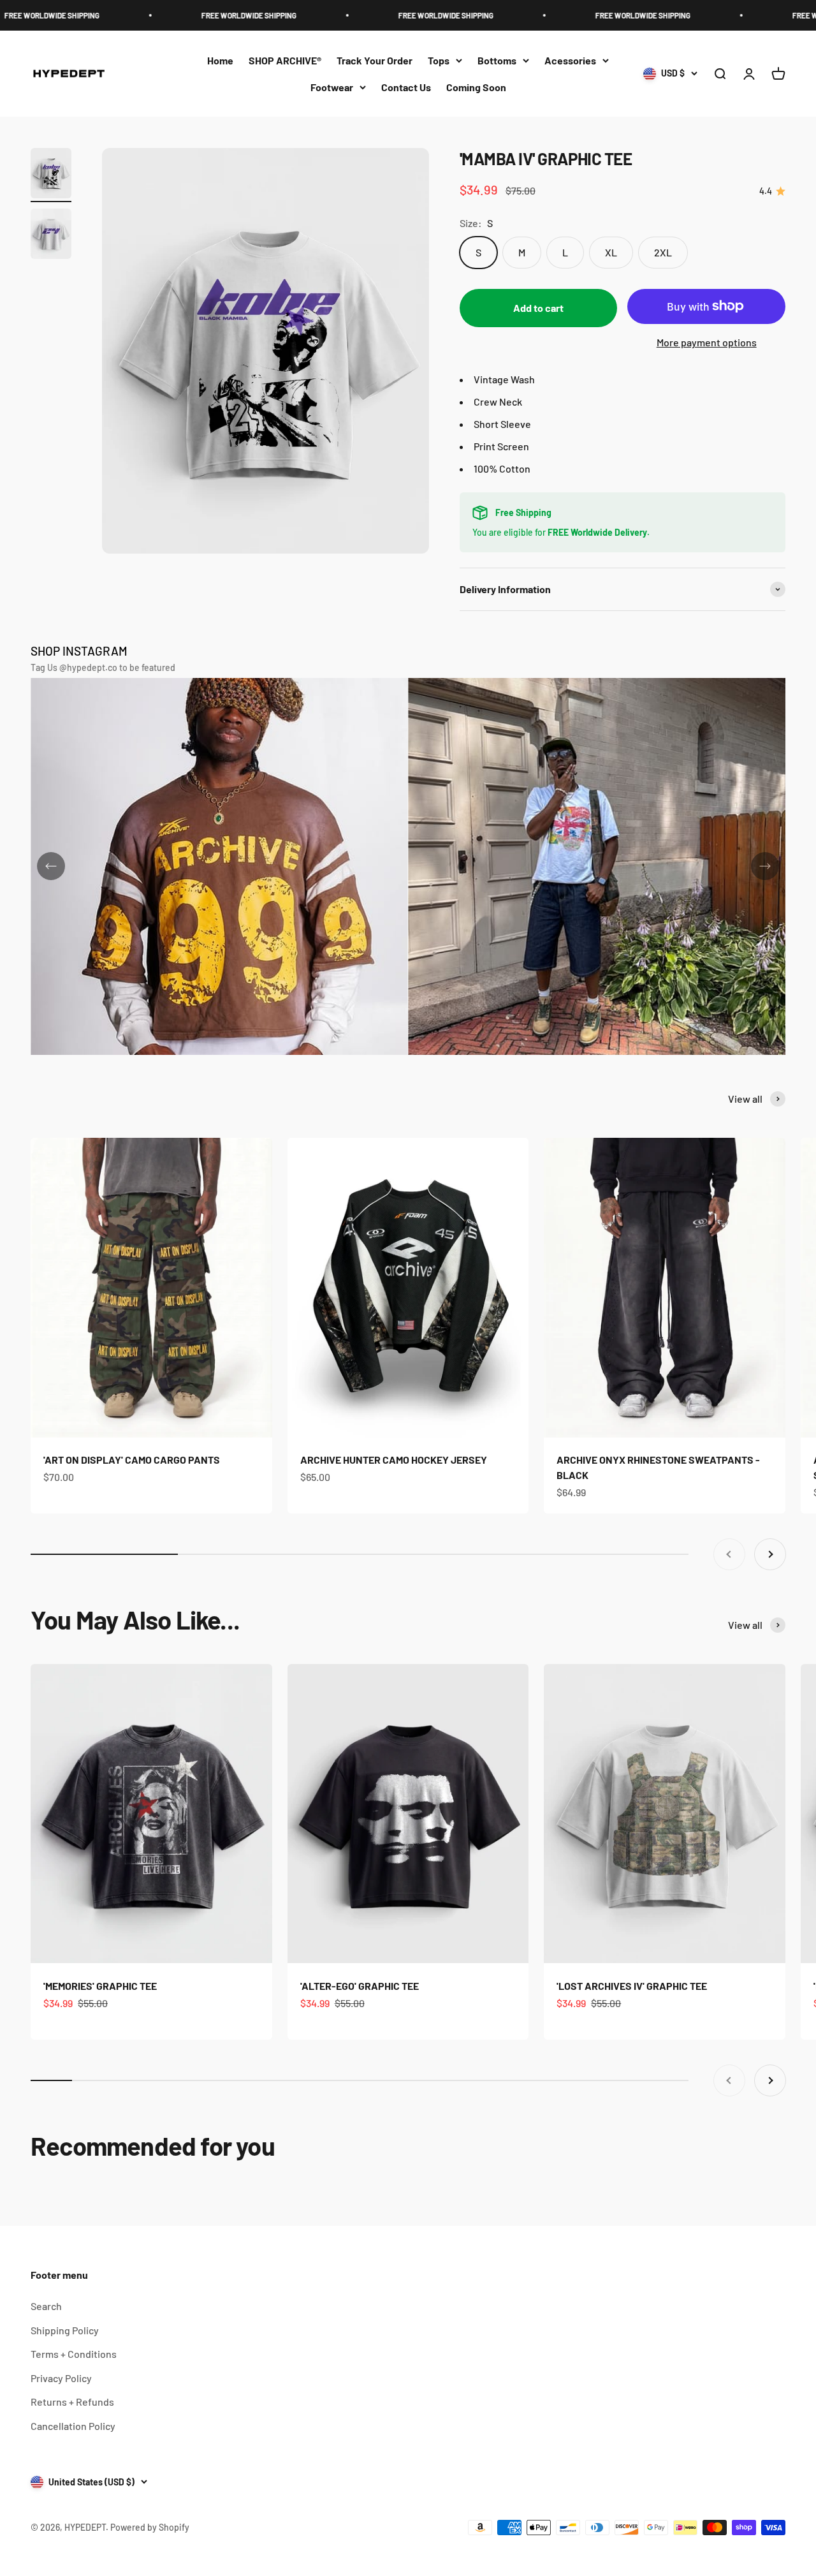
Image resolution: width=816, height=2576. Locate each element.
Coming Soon (476, 87)
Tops (439, 60)
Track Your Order (375, 60)
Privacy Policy (61, 2378)
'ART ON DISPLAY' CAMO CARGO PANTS (132, 1460)
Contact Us (406, 87)
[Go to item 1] (51, 175)
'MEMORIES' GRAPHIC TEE (100, 1986)
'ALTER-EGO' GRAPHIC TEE (360, 1986)
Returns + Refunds (72, 2402)
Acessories (570, 60)
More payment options (707, 342)
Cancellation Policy (73, 2426)
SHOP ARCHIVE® (285, 60)
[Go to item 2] (51, 236)
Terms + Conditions (74, 2354)
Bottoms (497, 60)
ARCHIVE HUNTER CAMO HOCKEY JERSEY (394, 1460)
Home (220, 60)
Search (46, 2306)
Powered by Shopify (150, 2527)
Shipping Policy (65, 2330)
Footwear (332, 87)
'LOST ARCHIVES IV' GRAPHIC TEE (632, 1986)
